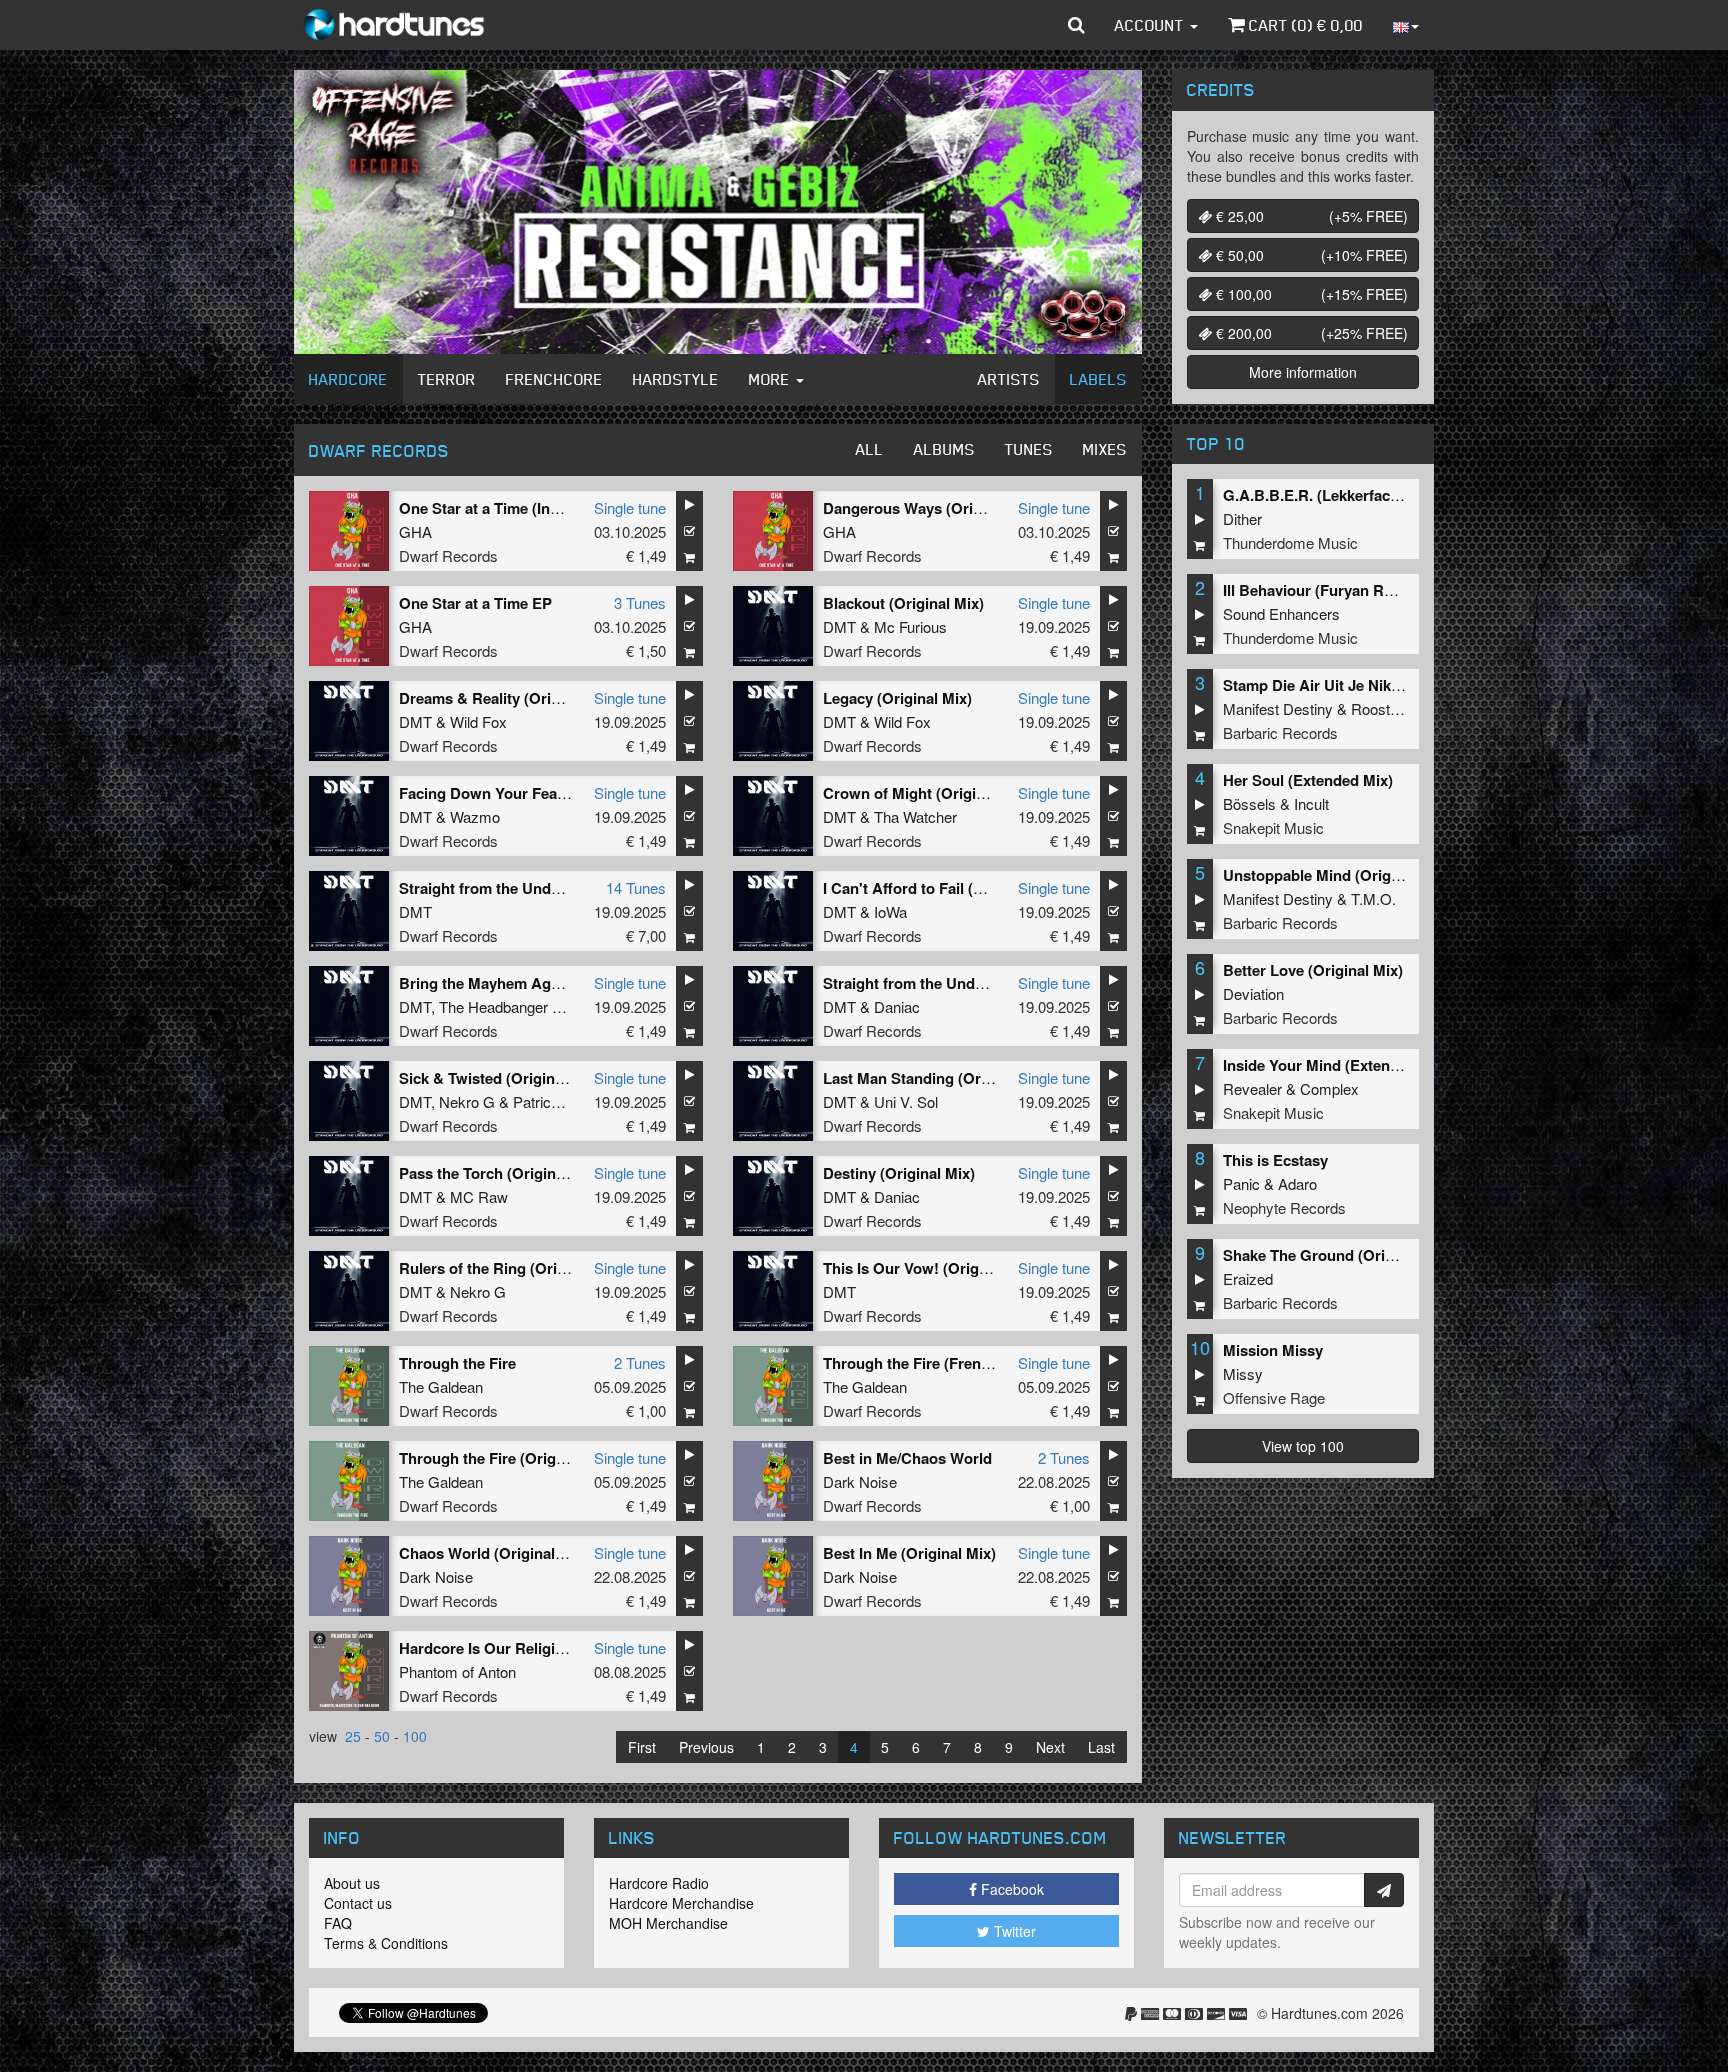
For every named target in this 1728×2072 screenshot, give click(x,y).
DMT (839, 626)
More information (1303, 372)
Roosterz (1381, 708)
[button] (1076, 25)
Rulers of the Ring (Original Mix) (512, 1268)
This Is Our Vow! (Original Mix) (930, 1268)
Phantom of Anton (457, 1671)
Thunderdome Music (1290, 542)
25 (353, 1736)
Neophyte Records (1284, 1207)
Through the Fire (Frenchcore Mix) (943, 1363)
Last (1101, 1747)
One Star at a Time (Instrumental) (514, 508)
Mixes (1105, 449)
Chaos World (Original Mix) (494, 1553)
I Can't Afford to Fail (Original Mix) (943, 888)
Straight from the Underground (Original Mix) (981, 983)
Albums (944, 449)
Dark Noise (860, 1481)
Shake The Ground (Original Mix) (1338, 1255)
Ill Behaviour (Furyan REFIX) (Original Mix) (1372, 590)
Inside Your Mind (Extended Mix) (1336, 1065)
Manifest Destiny (1278, 708)
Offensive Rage (1274, 1397)
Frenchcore (554, 379)
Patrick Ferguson (569, 1101)
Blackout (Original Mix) (903, 603)
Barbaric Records (1280, 732)
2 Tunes (640, 1362)
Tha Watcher (915, 816)
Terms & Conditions (386, 1943)
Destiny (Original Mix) (899, 1173)
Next (1050, 1747)
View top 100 (1303, 1446)
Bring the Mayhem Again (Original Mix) (535, 983)
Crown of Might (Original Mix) (927, 793)
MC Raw (479, 1196)
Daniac (897, 1006)
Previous (706, 1747)
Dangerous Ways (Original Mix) (932, 508)
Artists (1009, 379)
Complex (1329, 1088)
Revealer (1252, 1088)
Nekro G (467, 1101)
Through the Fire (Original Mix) (507, 1458)
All (870, 449)
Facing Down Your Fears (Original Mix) (534, 793)
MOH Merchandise (668, 1923)
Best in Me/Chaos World (907, 1458)
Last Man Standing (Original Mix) (938, 1078)
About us (352, 1883)
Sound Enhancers (1281, 613)
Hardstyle (676, 379)
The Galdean (441, 1386)
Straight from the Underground (507, 888)
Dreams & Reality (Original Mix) (509, 698)
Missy (1243, 1373)
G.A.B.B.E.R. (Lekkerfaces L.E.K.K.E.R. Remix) (1386, 495)
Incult (1311, 803)
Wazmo (475, 816)
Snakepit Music (1273, 827)
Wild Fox (478, 721)
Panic (1241, 1183)
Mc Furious (910, 626)
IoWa (890, 911)
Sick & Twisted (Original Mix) (500, 1078)
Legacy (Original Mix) (897, 698)
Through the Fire (457, 1363)
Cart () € (1304, 25)
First (642, 1747)
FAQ (338, 1923)
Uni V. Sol (906, 1101)
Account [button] (1151, 25)
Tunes (1029, 449)
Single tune (630, 507)
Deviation (1253, 993)
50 (382, 1736)
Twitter (1013, 1931)
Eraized (1248, 1278)
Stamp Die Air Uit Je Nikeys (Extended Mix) (1373, 685)
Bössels (1249, 803)
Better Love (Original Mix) (1313, 970)
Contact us (358, 1903)
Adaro (1297, 1183)
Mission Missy (1273, 1350)
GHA (415, 531)
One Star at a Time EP (475, 603)
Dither (1242, 518)
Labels (1098, 379)
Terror (447, 379)
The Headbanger (493, 1006)
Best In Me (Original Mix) (909, 1553)
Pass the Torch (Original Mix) (500, 1173)
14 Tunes (636, 887)
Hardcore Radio (659, 1883)
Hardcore (348, 379)
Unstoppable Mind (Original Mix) (1336, 875)
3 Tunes (640, 602)
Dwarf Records (448, 555)
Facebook (1010, 1889)
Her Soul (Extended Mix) (1308, 780)
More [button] (771, 379)
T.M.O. (1373, 898)
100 (415, 1736)
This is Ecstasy (1275, 1160)
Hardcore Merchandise (681, 1903)
